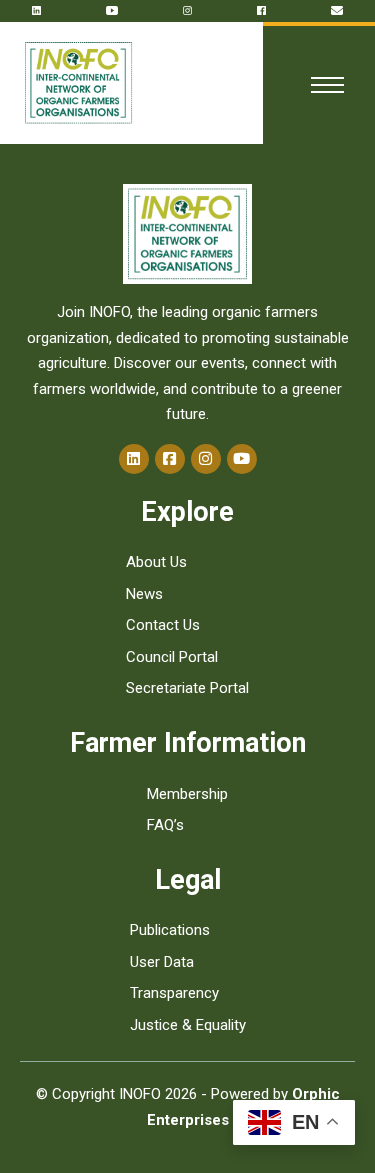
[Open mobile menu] (324, 85)
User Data (162, 962)
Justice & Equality (188, 1025)
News (144, 594)
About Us (156, 562)
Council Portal (172, 657)
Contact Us (163, 625)
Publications (170, 930)
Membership (187, 794)
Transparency (174, 993)
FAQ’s (165, 825)
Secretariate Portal (187, 688)
